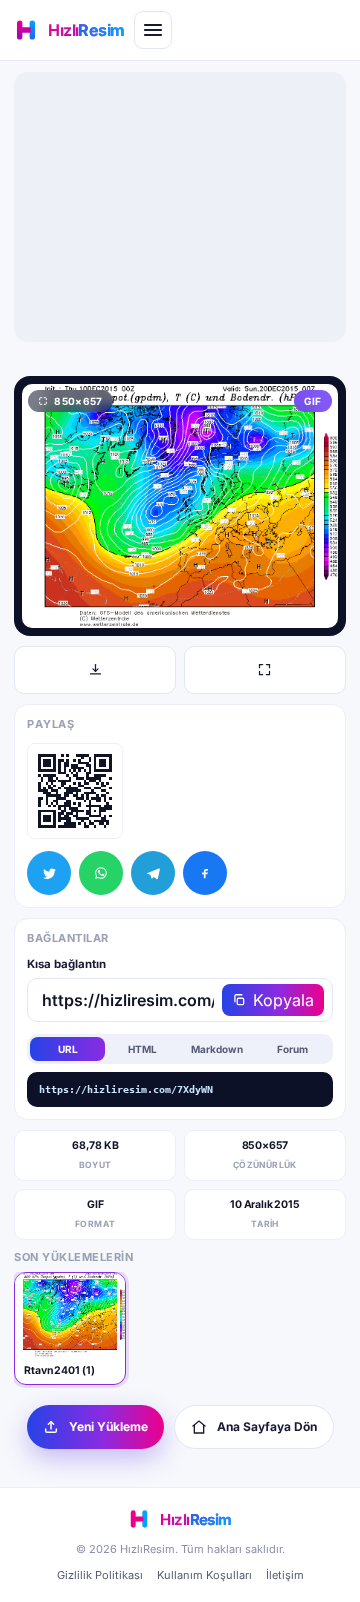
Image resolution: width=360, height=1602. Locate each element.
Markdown (217, 1049)
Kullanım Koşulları (204, 1575)
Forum (292, 1049)
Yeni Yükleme (108, 1426)
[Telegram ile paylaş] (153, 873)
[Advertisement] (180, 207)
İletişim (285, 1575)
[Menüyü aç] (153, 30)
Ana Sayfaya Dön (267, 1426)
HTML (142, 1049)
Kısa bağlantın (66, 964)
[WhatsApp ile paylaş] (101, 873)
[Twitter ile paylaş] (49, 873)
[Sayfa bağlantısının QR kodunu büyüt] (75, 791)
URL (68, 1049)
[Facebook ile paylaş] (205, 873)
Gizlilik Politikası (100, 1575)
